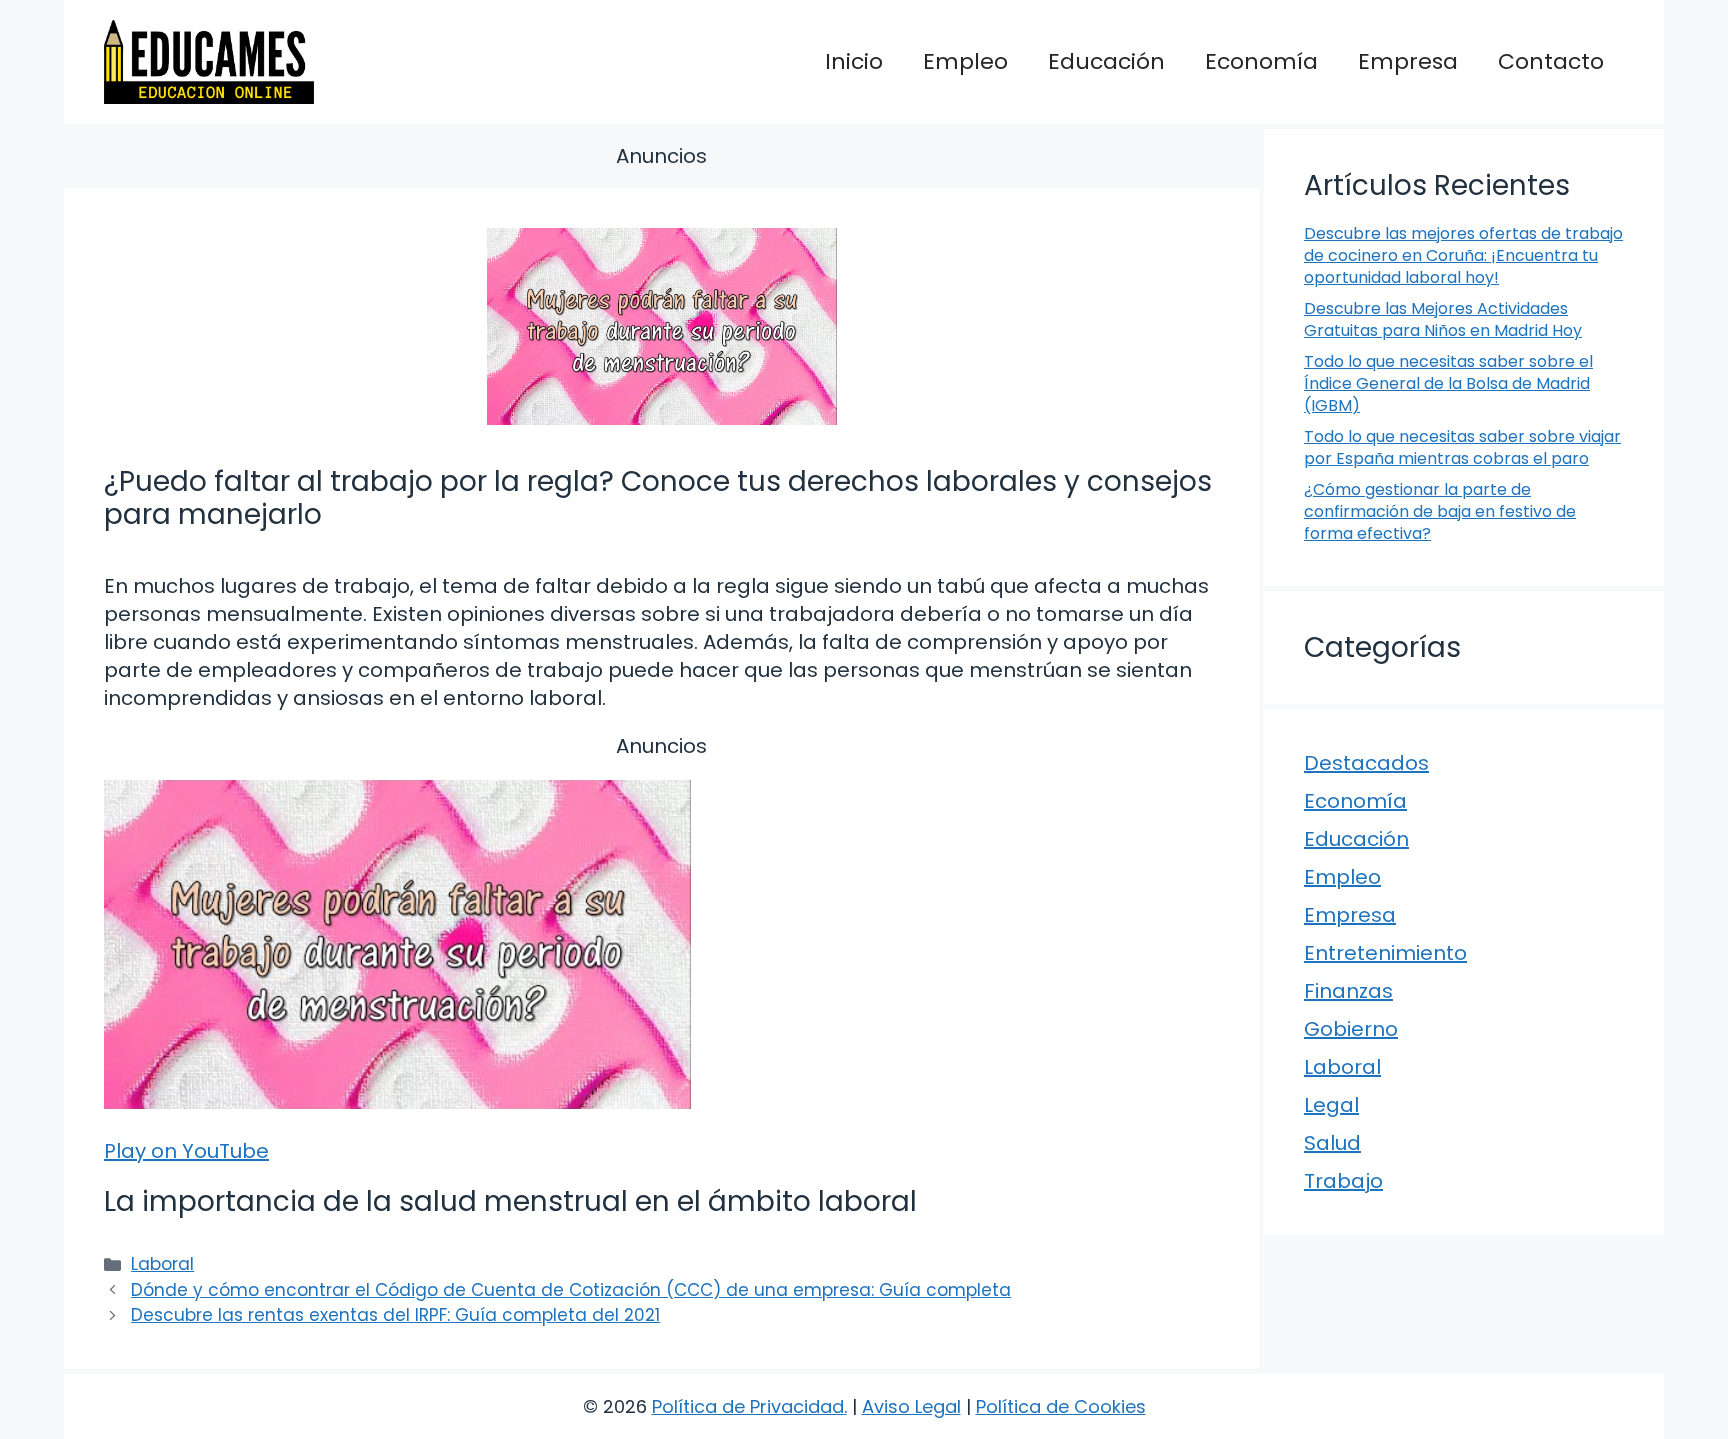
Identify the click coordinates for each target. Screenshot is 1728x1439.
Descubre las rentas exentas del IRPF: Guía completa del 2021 (395, 1315)
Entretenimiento (1385, 953)
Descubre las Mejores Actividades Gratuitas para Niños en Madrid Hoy (1443, 319)
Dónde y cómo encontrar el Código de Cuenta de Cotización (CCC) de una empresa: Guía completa (571, 1290)
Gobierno (1351, 1029)
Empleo (965, 61)
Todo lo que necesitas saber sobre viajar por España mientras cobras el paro (1462, 447)
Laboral (162, 1264)
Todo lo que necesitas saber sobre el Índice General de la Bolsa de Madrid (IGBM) (1448, 384)
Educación (1106, 61)
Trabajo (1343, 1181)
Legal (1331, 1105)
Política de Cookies (1061, 1406)
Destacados (1366, 763)
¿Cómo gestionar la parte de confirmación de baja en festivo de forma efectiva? (1440, 512)
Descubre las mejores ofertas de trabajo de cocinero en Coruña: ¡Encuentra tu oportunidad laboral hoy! (1463, 256)
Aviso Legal (911, 1406)
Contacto (1551, 61)
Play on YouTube (186, 1151)
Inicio (854, 61)
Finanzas (1348, 991)
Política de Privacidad (748, 1406)
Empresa (1408, 61)
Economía (1261, 61)
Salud (1332, 1143)
